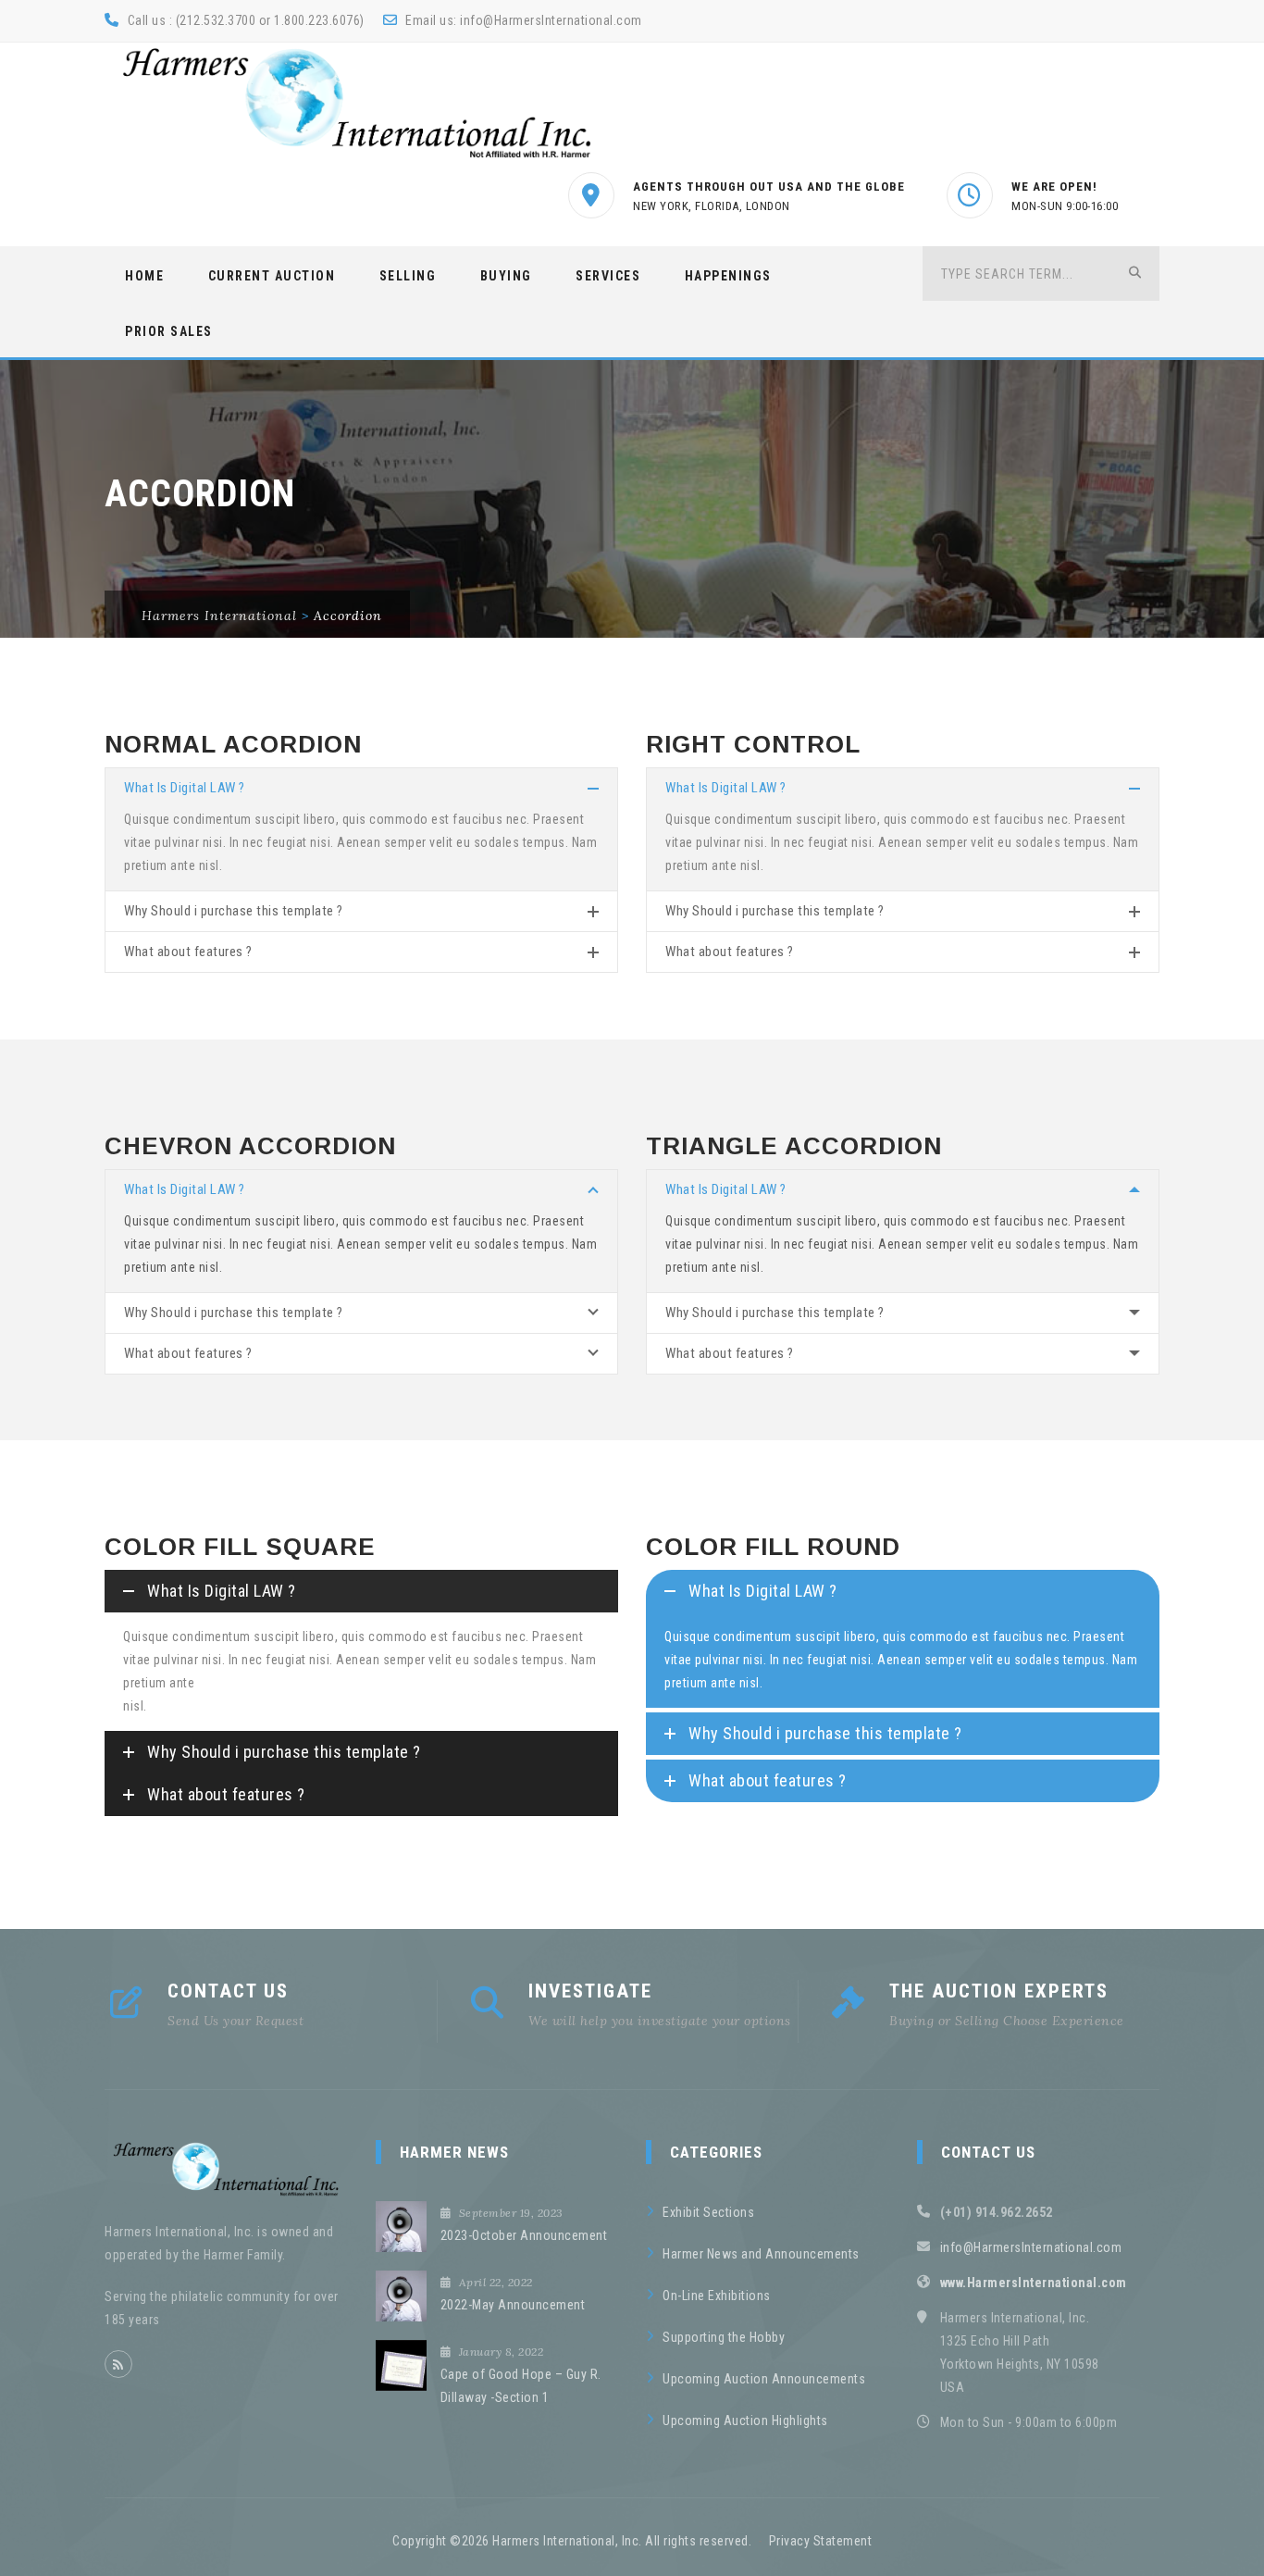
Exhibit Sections (708, 2212)
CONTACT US (228, 1991)
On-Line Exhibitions (717, 2296)
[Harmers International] (357, 103)
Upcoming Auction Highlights (745, 2420)
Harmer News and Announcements (761, 2254)
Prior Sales (169, 331)
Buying (506, 276)
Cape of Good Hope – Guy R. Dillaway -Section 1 (521, 2386)
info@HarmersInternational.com (551, 20)
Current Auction (272, 276)
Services (608, 276)
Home (144, 276)
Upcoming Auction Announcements (764, 2379)
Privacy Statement (821, 2541)
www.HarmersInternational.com (1034, 2283)
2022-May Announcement (513, 2305)
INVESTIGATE (590, 1991)
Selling (408, 276)
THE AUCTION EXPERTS (999, 1991)
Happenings (728, 276)
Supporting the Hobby (724, 2337)
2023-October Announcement (524, 2235)
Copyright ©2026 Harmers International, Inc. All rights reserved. (572, 2541)
